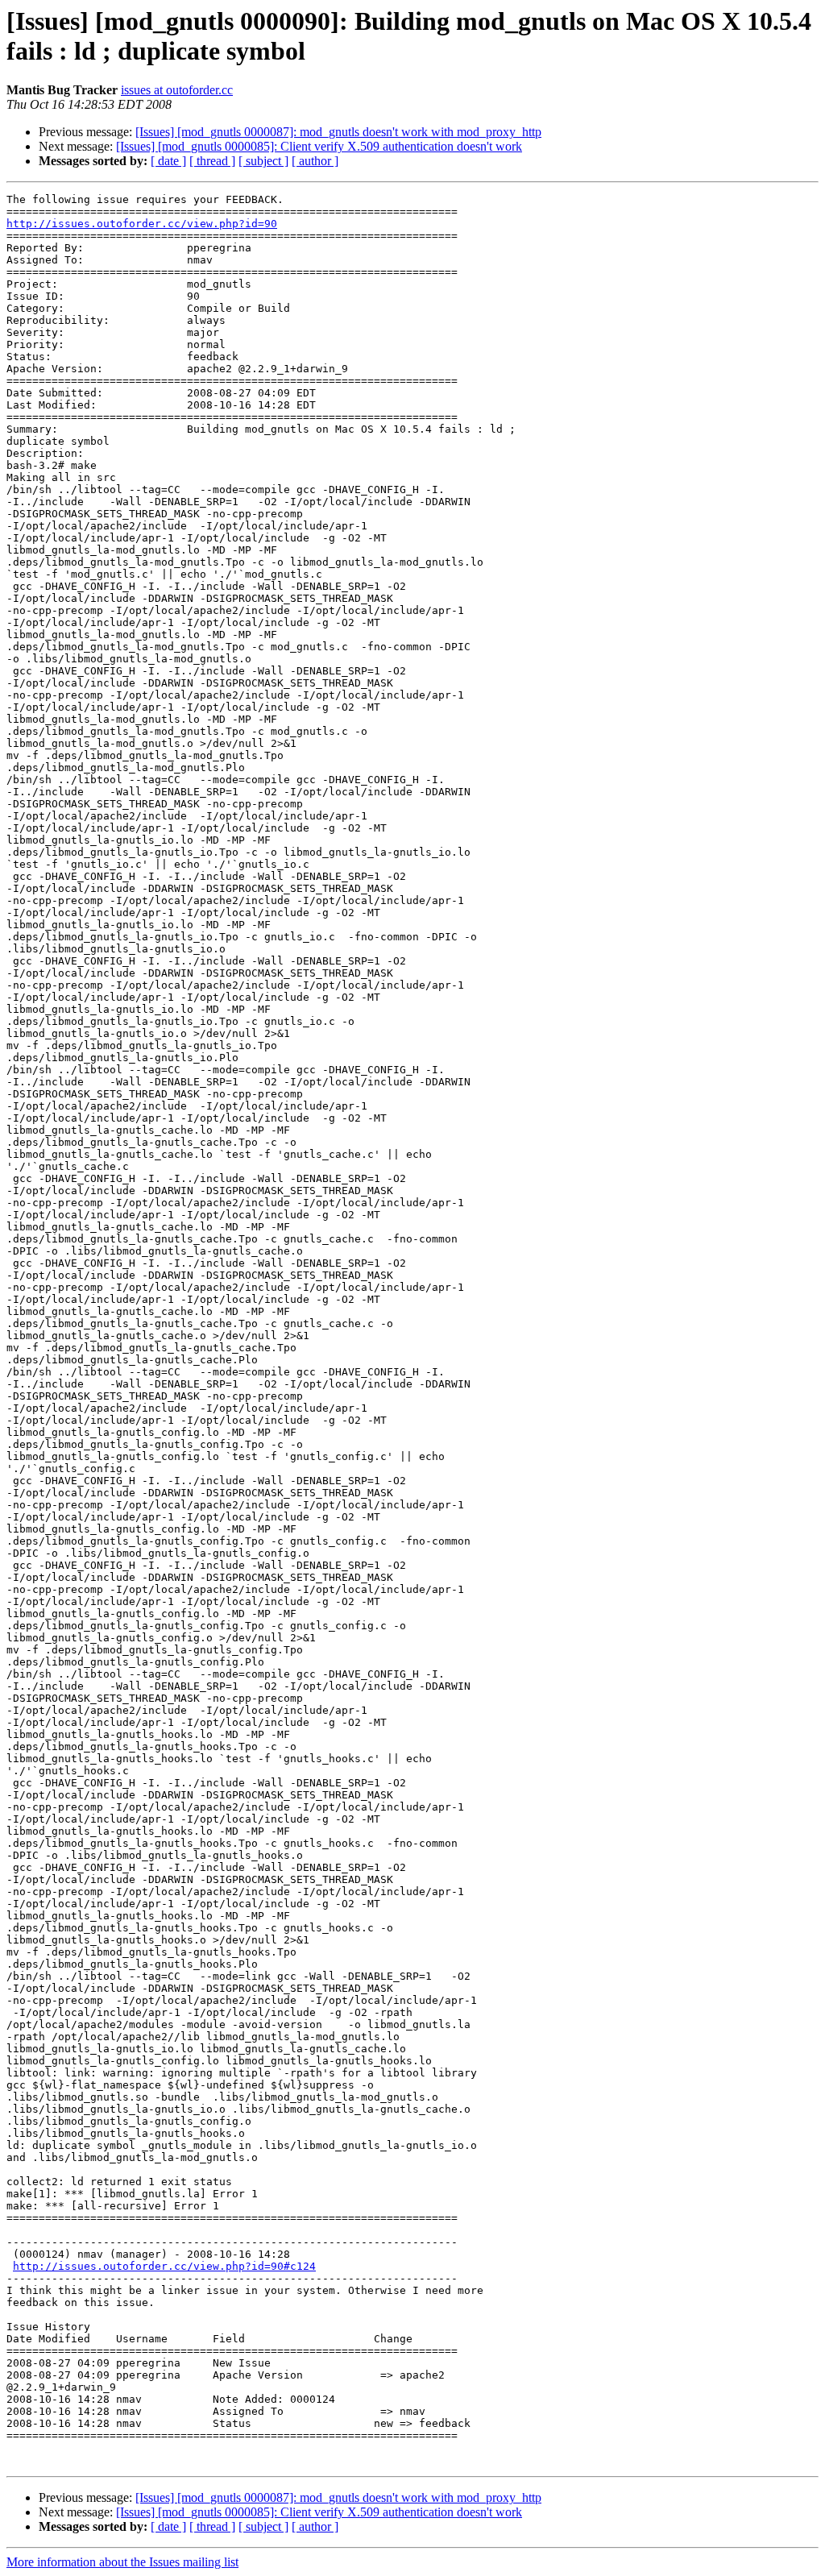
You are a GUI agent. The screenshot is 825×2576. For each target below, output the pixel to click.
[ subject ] (263, 161)
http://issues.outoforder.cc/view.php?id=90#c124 (164, 2266)
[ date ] (168, 161)
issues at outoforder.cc (177, 90)
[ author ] (315, 161)
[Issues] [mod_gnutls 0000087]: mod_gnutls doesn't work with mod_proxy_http (338, 132)
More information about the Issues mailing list (122, 2562)
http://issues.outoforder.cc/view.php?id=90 (142, 224)
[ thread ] (212, 161)
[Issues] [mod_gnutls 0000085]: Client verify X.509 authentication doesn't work (319, 146)
